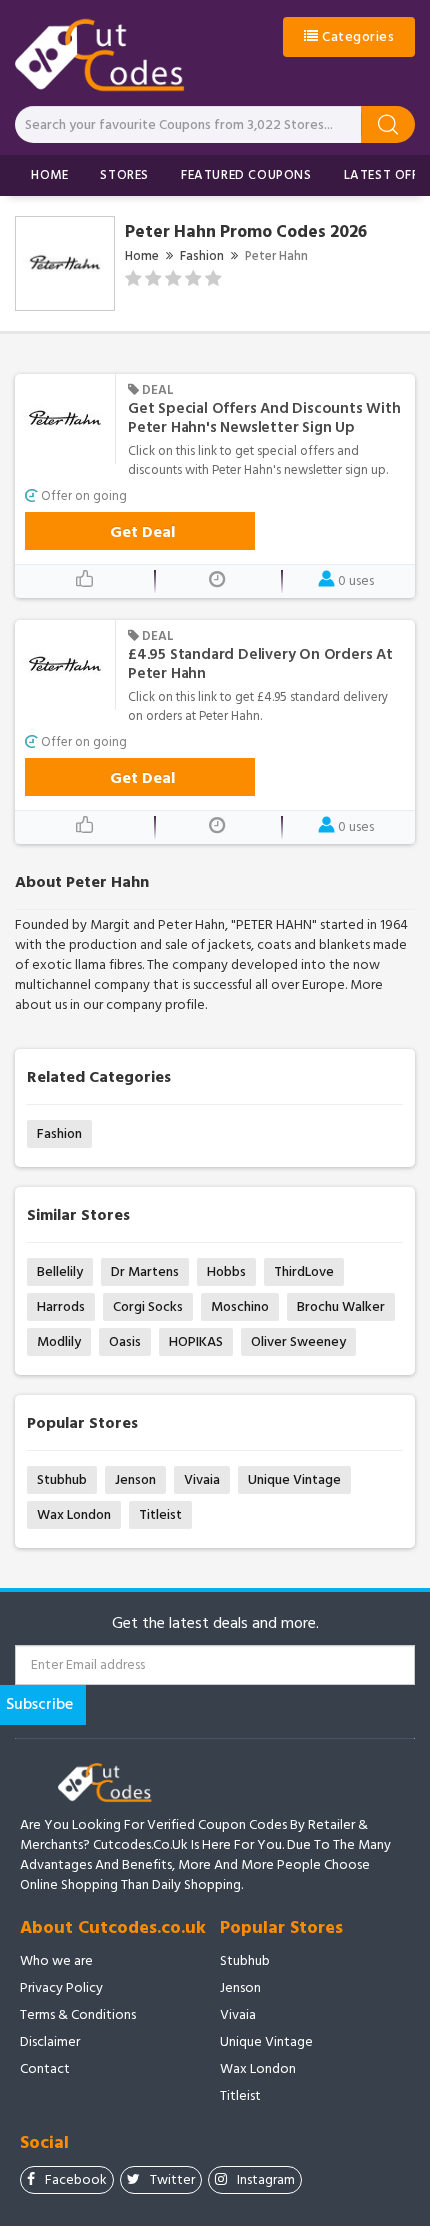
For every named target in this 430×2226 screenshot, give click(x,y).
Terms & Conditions (78, 2015)
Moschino (240, 1306)
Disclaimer (50, 2042)
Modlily (59, 1341)
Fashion (202, 256)
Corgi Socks (148, 1306)
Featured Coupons (246, 175)
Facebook (76, 2179)
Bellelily (60, 1271)
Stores (124, 175)
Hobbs (226, 1271)
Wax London (74, 1514)
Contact (45, 2069)
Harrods (61, 1306)
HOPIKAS (196, 1341)
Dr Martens (145, 1271)
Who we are (56, 1961)
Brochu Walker (341, 1306)
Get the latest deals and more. (215, 1623)
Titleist (160, 1514)
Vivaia (202, 1479)
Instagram (266, 2179)
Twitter (172, 2179)
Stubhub (62, 1479)
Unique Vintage (294, 1479)
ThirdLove (304, 1271)
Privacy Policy (61, 1988)
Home (49, 175)
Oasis (125, 1341)
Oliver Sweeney (298, 1341)
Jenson (135, 1479)
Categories (357, 36)
